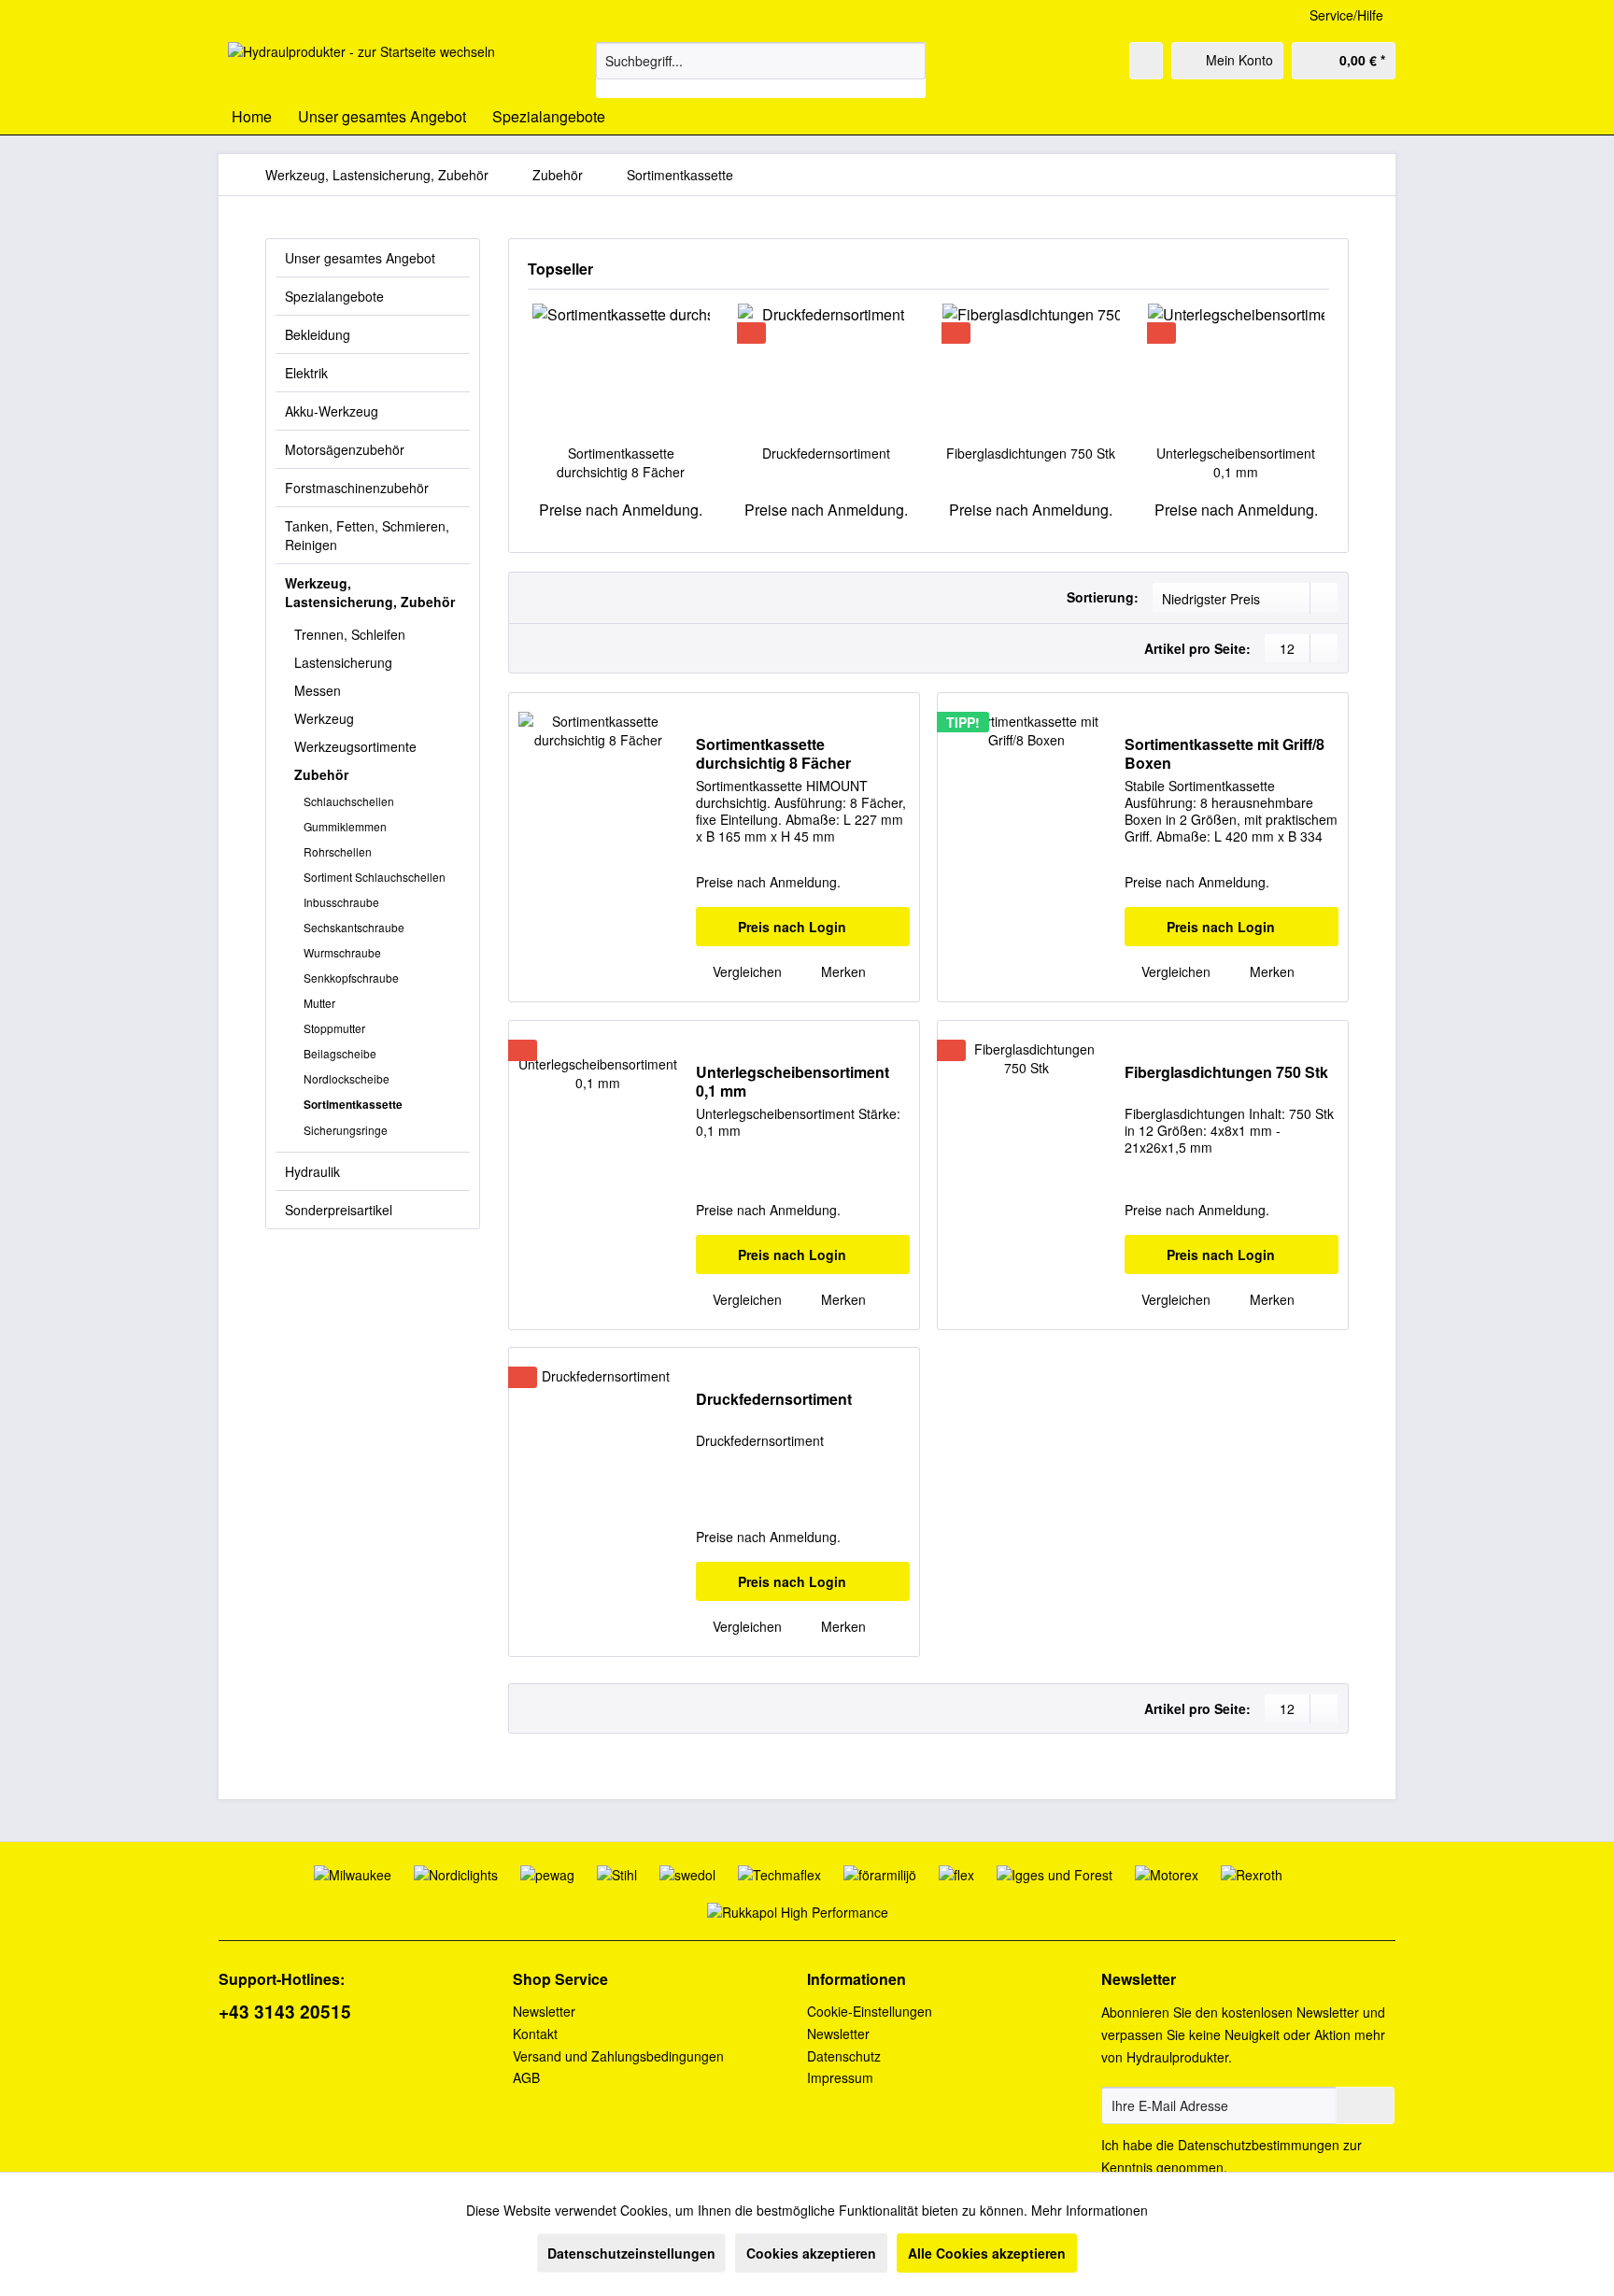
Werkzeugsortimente (355, 746)
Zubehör (321, 774)
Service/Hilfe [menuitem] (1346, 15)
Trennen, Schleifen (350, 634)
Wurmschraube (342, 952)
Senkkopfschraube (351, 978)
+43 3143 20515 (285, 2012)
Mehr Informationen (1090, 2210)
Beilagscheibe (340, 1053)
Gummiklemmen (345, 826)
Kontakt (535, 2034)
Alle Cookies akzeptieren (987, 2253)
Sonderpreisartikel (339, 1210)
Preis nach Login (792, 927)
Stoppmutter (334, 1028)
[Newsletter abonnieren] (1365, 2105)
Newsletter (544, 2011)
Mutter (319, 1003)
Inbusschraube (341, 902)
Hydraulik (312, 1171)
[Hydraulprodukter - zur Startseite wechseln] (361, 65)
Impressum (840, 2077)
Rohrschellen (338, 851)
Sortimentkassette (353, 1104)
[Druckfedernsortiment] (827, 369)
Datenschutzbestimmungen (1259, 2145)
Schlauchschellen (349, 801)
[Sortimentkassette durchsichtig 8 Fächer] (621, 369)
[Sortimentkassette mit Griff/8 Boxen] (1026, 847)
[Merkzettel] (1146, 61)
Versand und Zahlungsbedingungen (618, 2056)
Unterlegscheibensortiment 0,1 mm (1236, 462)
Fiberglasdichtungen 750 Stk (1031, 453)
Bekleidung (318, 334)
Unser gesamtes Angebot (360, 258)
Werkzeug (324, 718)
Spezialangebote (334, 296)
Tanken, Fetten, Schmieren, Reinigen (367, 535)
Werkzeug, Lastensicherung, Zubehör (370, 592)
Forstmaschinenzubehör (357, 488)
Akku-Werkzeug (332, 411)
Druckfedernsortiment (826, 453)
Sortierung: (1103, 597)
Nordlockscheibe (347, 1078)
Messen (318, 690)
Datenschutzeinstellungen (631, 2253)
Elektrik (306, 373)
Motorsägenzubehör (345, 449)
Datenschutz (844, 2056)
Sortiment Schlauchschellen (375, 877)
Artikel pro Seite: (1197, 648)
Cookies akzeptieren (811, 2253)
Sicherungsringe (346, 1130)
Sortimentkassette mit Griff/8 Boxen (1225, 754)
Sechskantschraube (354, 927)
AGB (526, 2077)
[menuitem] (761, 70)
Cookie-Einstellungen (870, 2011)
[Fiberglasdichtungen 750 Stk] (1031, 369)
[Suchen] (908, 61)
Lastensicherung (343, 662)
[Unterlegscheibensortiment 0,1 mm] (1237, 369)
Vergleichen (745, 971)
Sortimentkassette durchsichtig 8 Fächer (621, 462)
